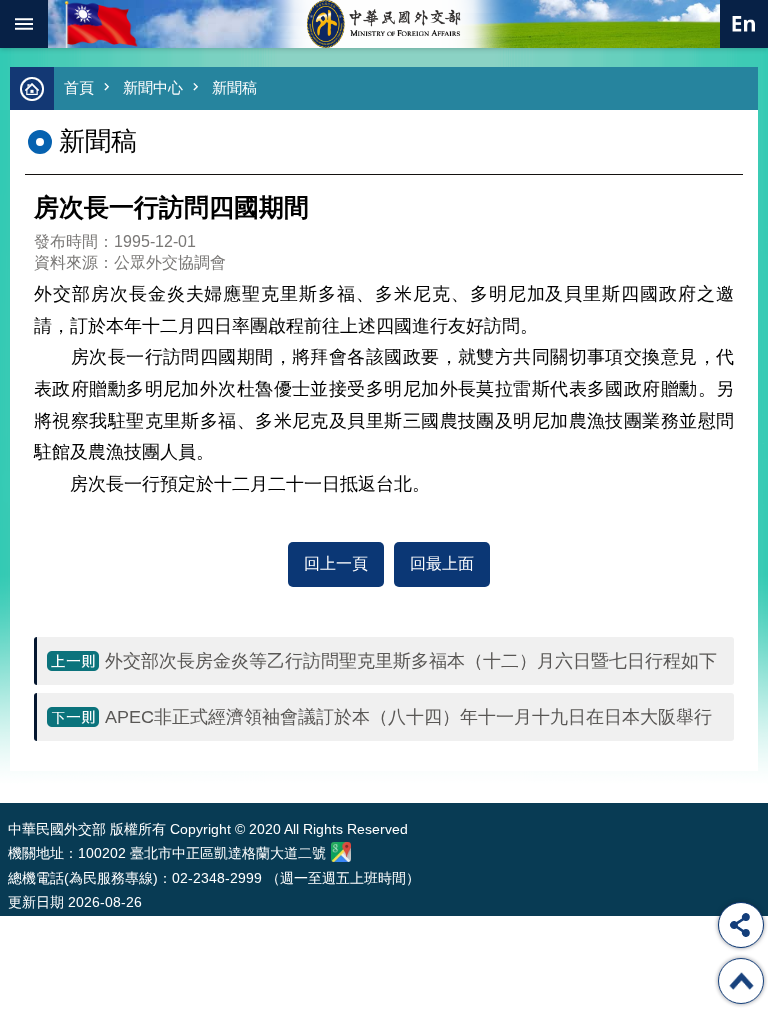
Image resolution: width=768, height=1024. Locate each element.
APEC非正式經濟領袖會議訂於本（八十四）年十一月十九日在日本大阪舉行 (408, 717)
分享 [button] (741, 925)
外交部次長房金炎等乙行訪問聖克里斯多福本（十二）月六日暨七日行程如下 (411, 661)
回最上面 (442, 563)
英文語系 (744, 24)
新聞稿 (234, 87)
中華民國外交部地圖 (341, 852)
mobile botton (24, 24)
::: (12, 765)
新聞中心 (153, 87)
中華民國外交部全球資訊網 (384, 24)
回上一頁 (336, 563)
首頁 (79, 87)
